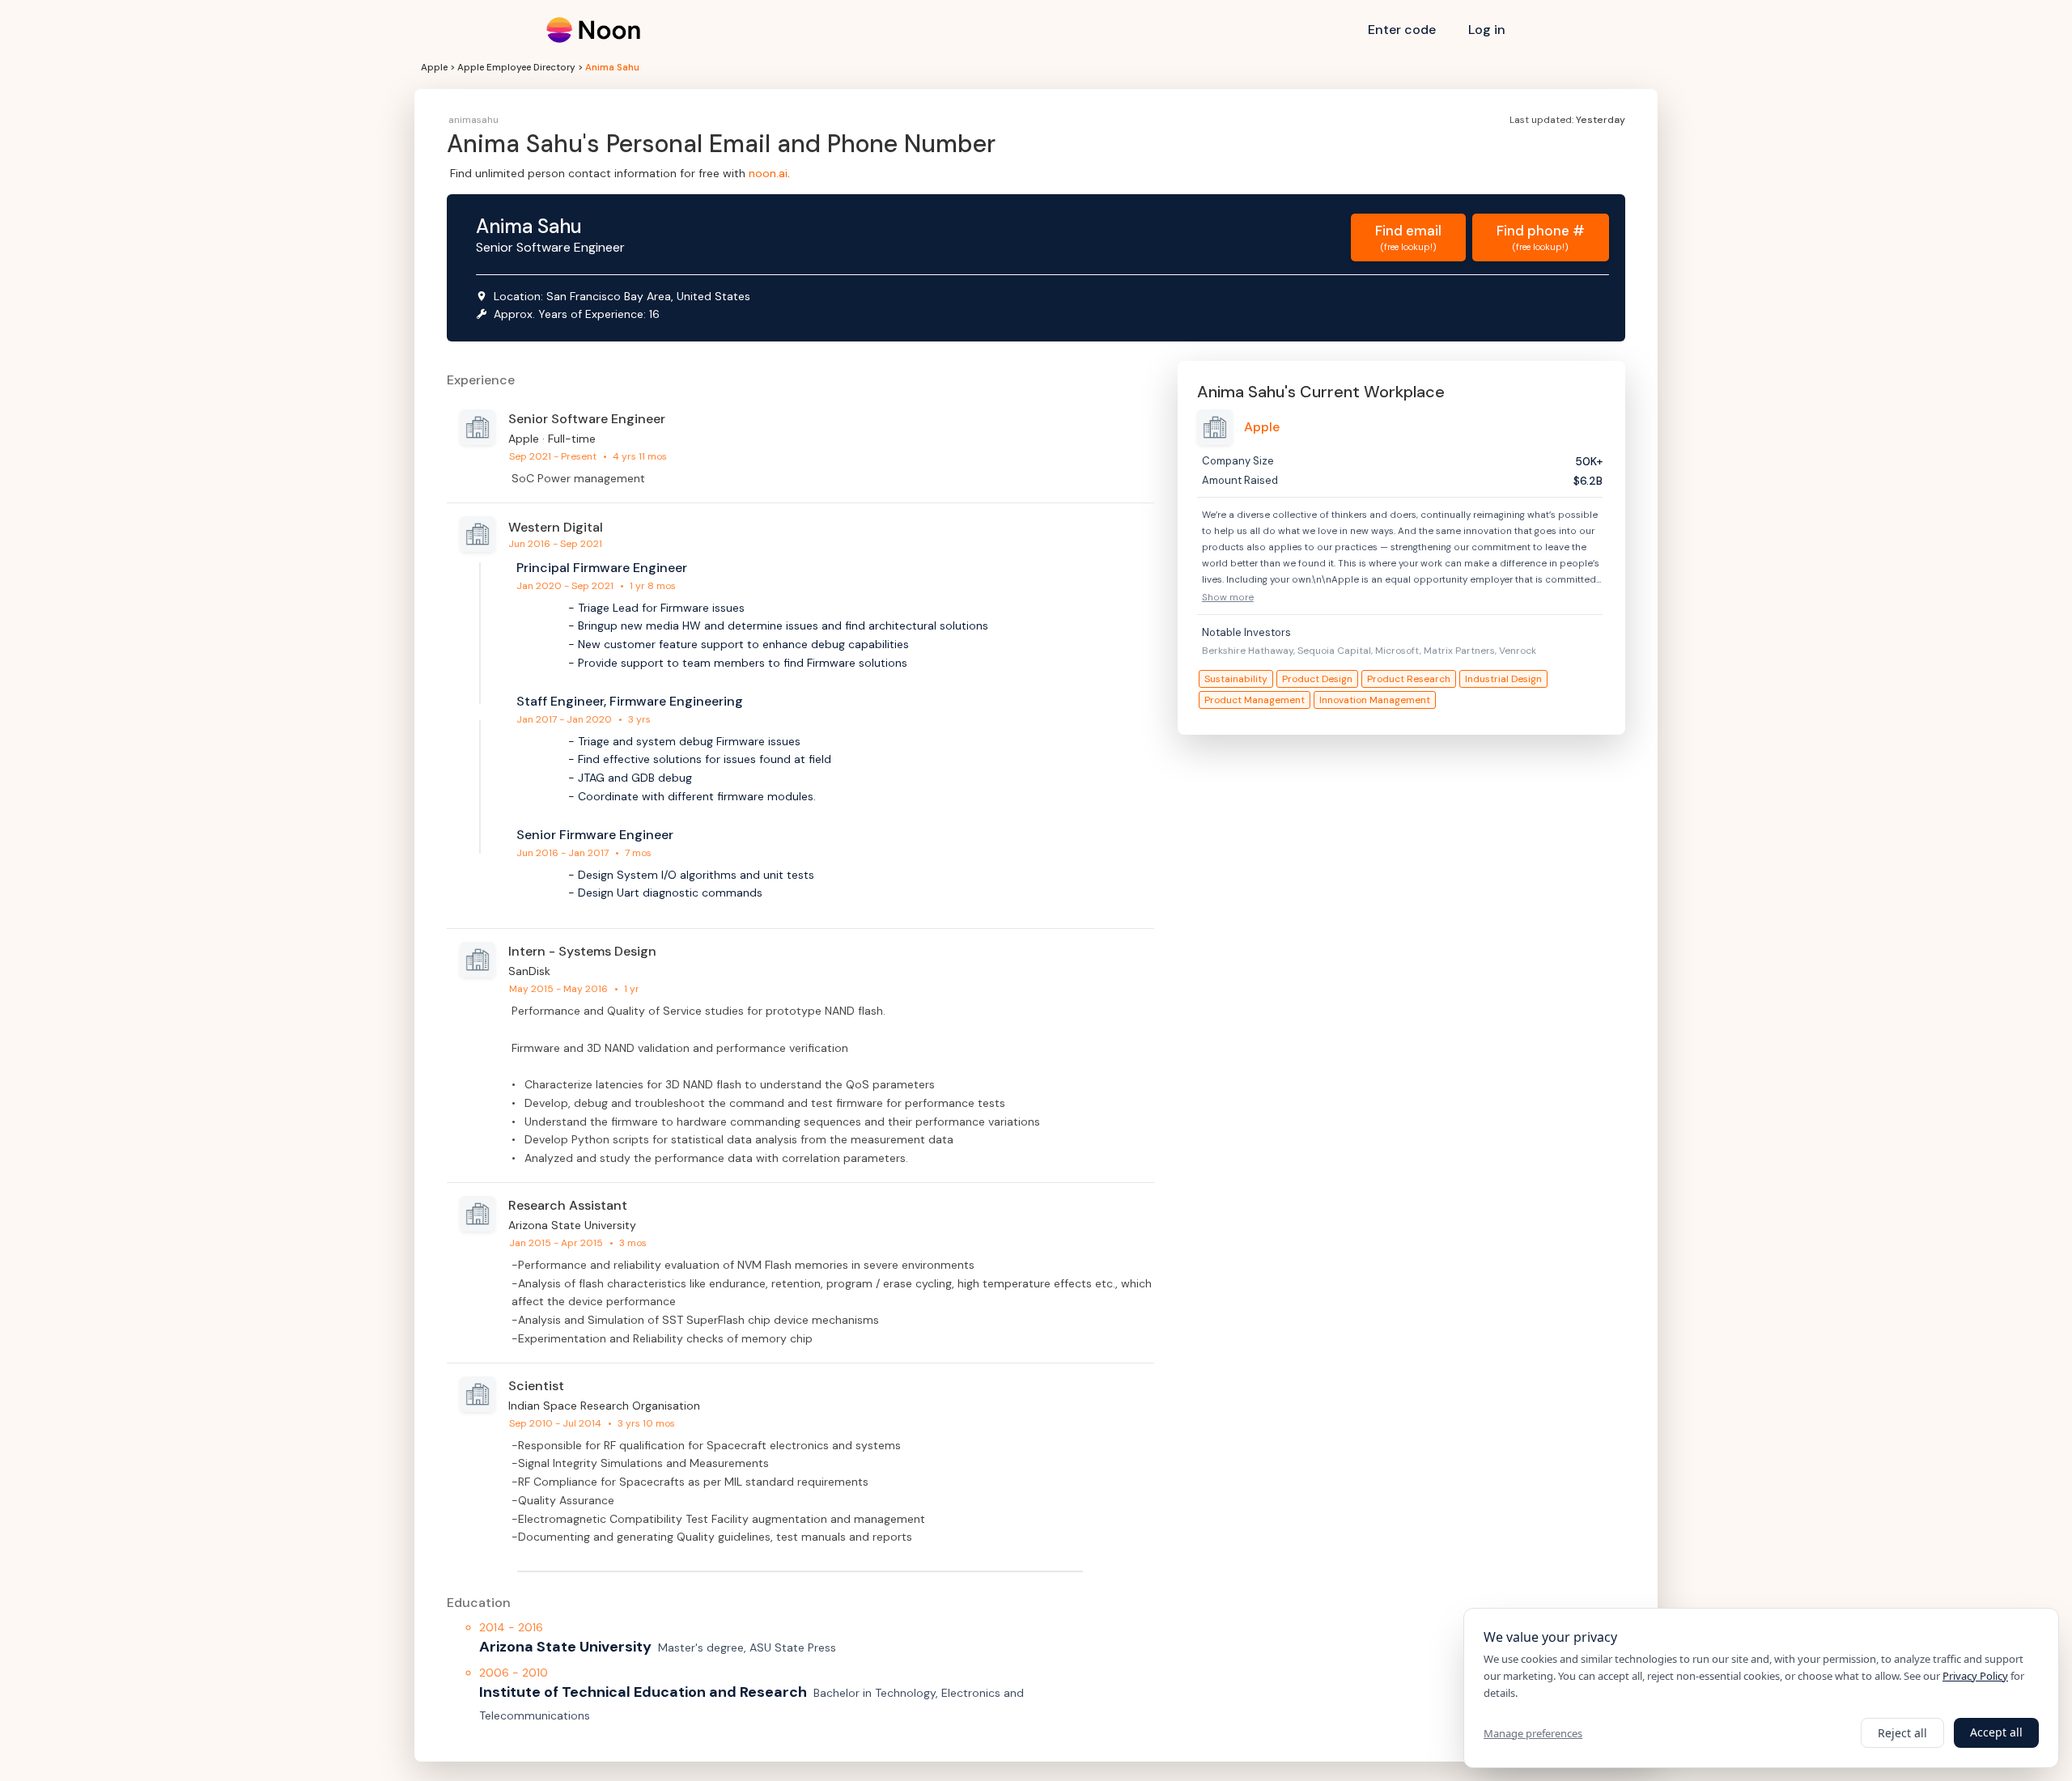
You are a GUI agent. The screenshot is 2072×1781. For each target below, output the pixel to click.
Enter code (1402, 30)
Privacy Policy (1975, 1676)
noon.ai (768, 173)
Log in (1487, 30)
